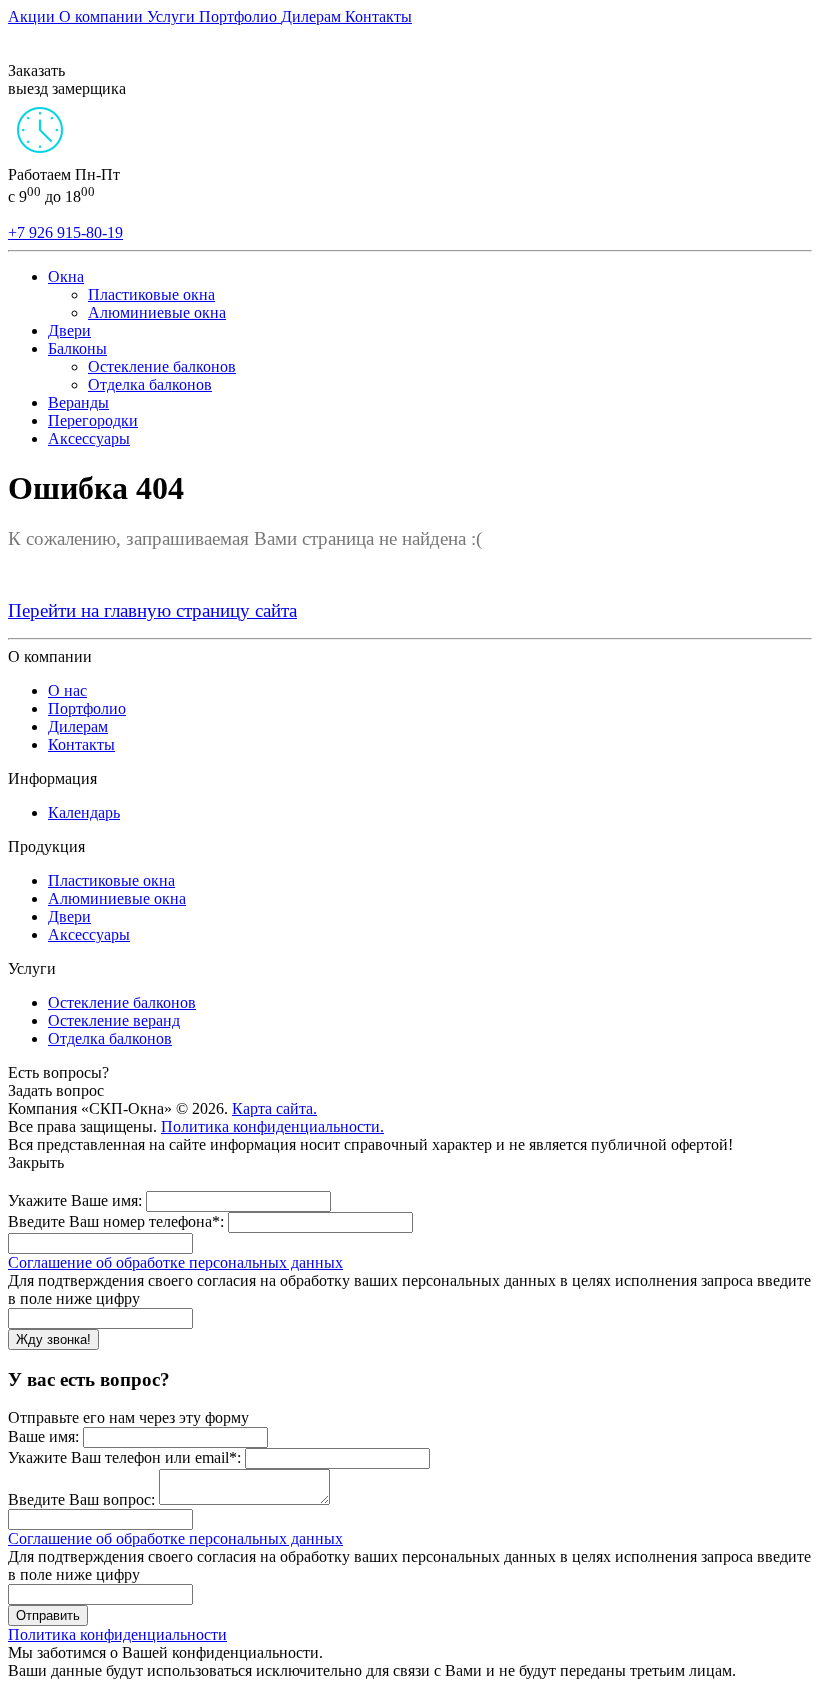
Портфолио (240, 16)
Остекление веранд (114, 1020)
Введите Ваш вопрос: (81, 1499)
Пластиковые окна (151, 294)
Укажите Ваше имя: (75, 1200)
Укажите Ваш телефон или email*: (124, 1457)
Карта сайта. (274, 1108)
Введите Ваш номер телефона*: (116, 1221)
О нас (67, 690)
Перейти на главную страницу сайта (152, 610)
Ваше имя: (43, 1436)
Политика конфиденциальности (117, 1634)
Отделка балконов (150, 384)
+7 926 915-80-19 (65, 232)
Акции (33, 16)
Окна (66, 276)
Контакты (378, 16)
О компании (103, 16)
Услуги (173, 16)
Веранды (78, 402)
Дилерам (313, 16)
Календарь (84, 812)
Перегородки (93, 420)
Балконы (77, 348)
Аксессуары (89, 438)
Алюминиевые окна (157, 312)
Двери (69, 330)
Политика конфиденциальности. (272, 1126)
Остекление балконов (162, 366)
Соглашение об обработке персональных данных (175, 1262)
